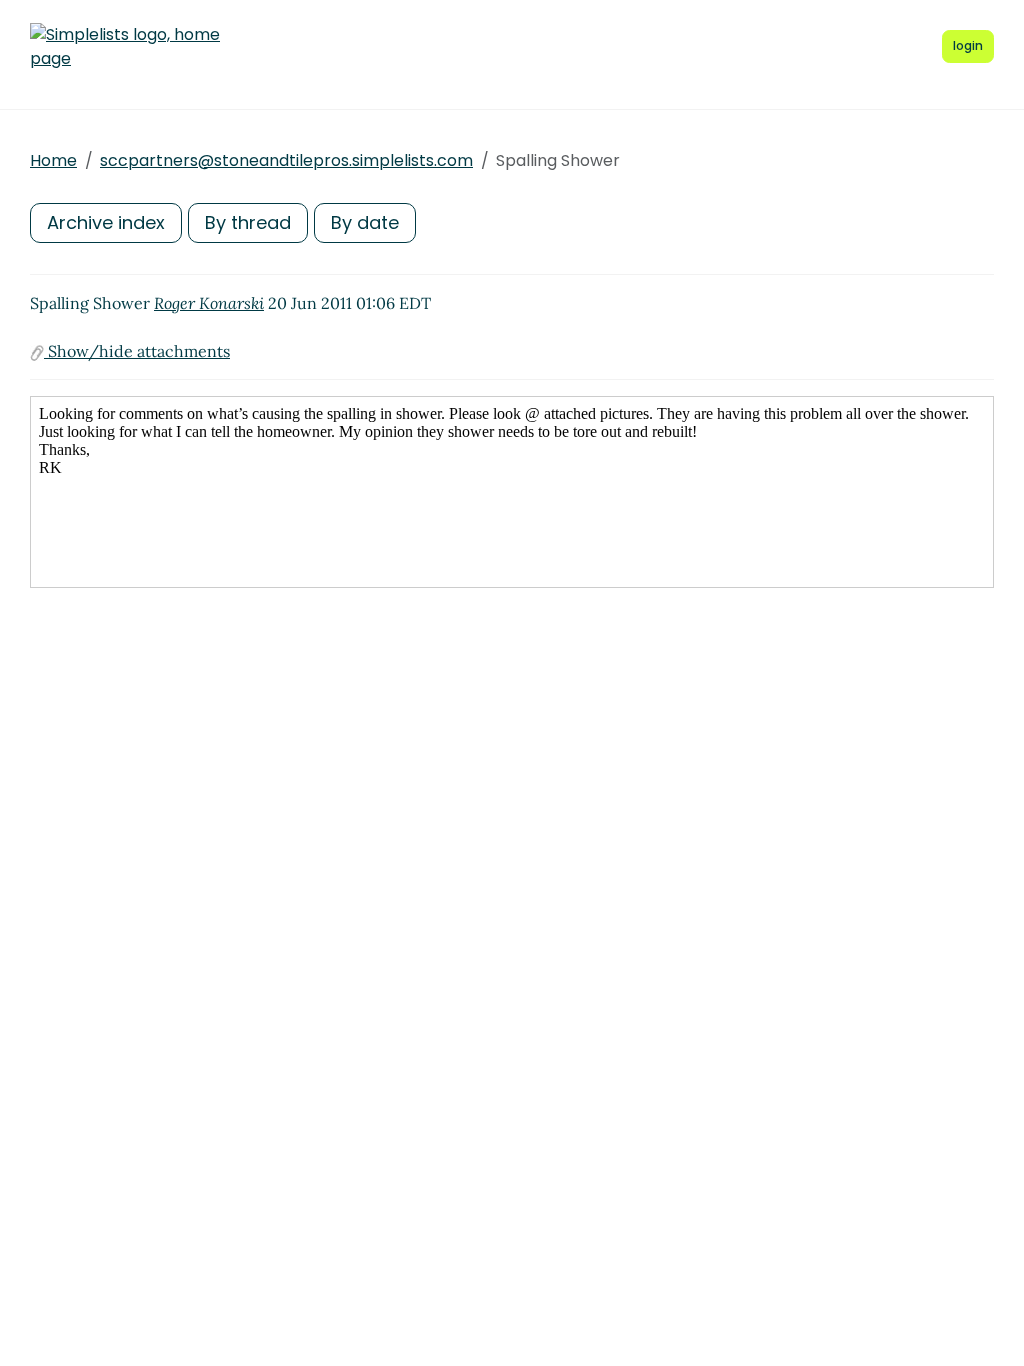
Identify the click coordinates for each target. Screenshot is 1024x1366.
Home (53, 160)
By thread (248, 222)
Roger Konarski (209, 303)
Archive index (106, 222)
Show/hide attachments (137, 351)
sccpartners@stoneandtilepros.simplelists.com (286, 160)
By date (365, 222)
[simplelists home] (125, 47)
